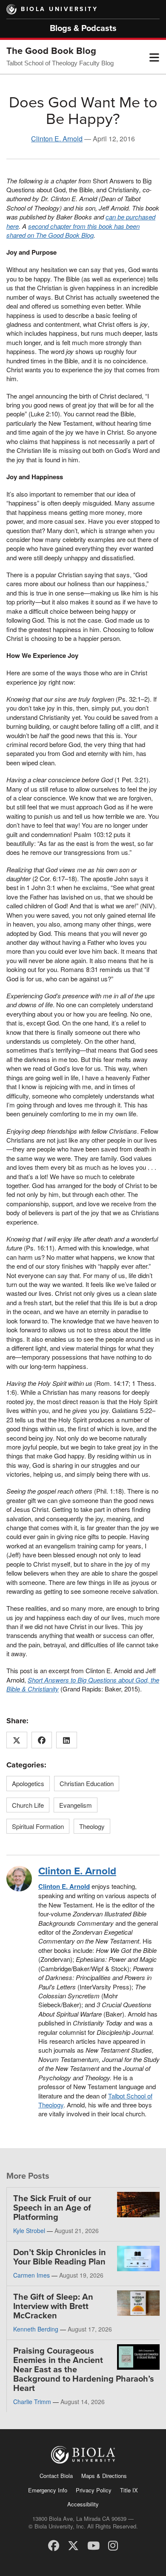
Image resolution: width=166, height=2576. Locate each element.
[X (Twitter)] (73, 2545)
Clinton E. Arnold (57, 139)
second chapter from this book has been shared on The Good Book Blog (73, 230)
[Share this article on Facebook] (42, 1740)
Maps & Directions (104, 2476)
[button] (154, 57)
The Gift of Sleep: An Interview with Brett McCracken (53, 2306)
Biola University (59, 9)
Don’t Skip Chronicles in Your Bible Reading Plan (60, 2257)
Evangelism (76, 1805)
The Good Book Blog (51, 51)
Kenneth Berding (36, 2329)
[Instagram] (113, 2545)
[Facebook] (54, 2545)
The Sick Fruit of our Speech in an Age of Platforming (52, 2208)
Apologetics (28, 1783)
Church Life (28, 1805)
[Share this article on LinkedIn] (67, 1740)
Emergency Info (48, 2490)
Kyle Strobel (29, 2230)
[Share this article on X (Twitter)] (17, 1740)
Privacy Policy (94, 2490)
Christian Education (87, 1783)
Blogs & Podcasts (83, 28)
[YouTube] (93, 2545)
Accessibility (83, 2504)
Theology (92, 1826)
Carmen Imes (31, 2275)
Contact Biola (56, 2476)
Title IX (129, 2490)
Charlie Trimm (32, 2402)
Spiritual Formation (38, 1826)
